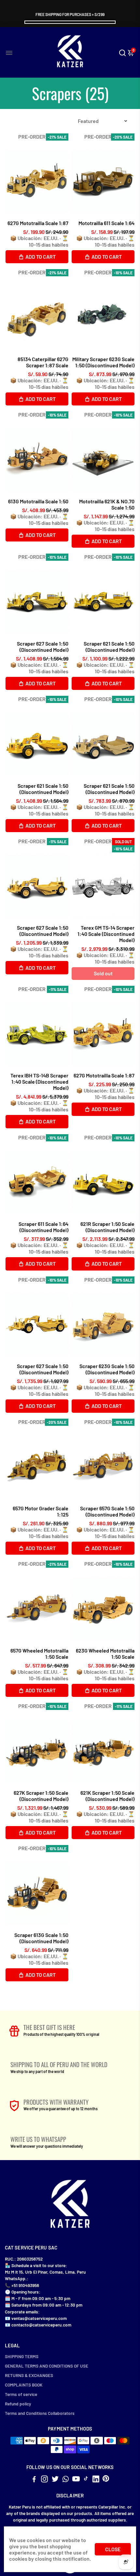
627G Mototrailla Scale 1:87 (38, 223)
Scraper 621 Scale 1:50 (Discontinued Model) (109, 647)
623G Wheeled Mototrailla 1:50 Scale (105, 1654)
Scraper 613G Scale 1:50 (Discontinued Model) (41, 1938)
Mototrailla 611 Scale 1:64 (106, 223)
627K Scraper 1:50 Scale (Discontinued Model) (41, 1796)
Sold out (103, 973)
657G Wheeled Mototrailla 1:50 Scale (39, 1654)
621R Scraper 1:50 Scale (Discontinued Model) (107, 1227)
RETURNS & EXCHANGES (29, 2375)
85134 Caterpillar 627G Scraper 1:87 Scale (43, 362)
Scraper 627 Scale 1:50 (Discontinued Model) (43, 647)
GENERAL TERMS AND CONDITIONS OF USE (47, 2366)
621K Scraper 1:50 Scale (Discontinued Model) (107, 1796)
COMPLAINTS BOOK (24, 2385)
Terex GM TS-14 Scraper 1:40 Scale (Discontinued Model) (106, 934)
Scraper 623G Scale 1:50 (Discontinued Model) (107, 1369)
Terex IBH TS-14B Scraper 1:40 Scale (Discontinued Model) (39, 1082)
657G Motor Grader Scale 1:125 (41, 1511)
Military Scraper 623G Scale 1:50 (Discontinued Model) (103, 362)
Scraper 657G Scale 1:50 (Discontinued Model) (107, 1511)
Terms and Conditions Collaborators (40, 2413)
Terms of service (21, 2394)
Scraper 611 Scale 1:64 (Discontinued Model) (43, 1227)
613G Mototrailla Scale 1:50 (38, 501)
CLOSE (113, 2549)
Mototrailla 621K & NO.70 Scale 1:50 (107, 504)
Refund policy (18, 2404)
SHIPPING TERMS (22, 2356)
